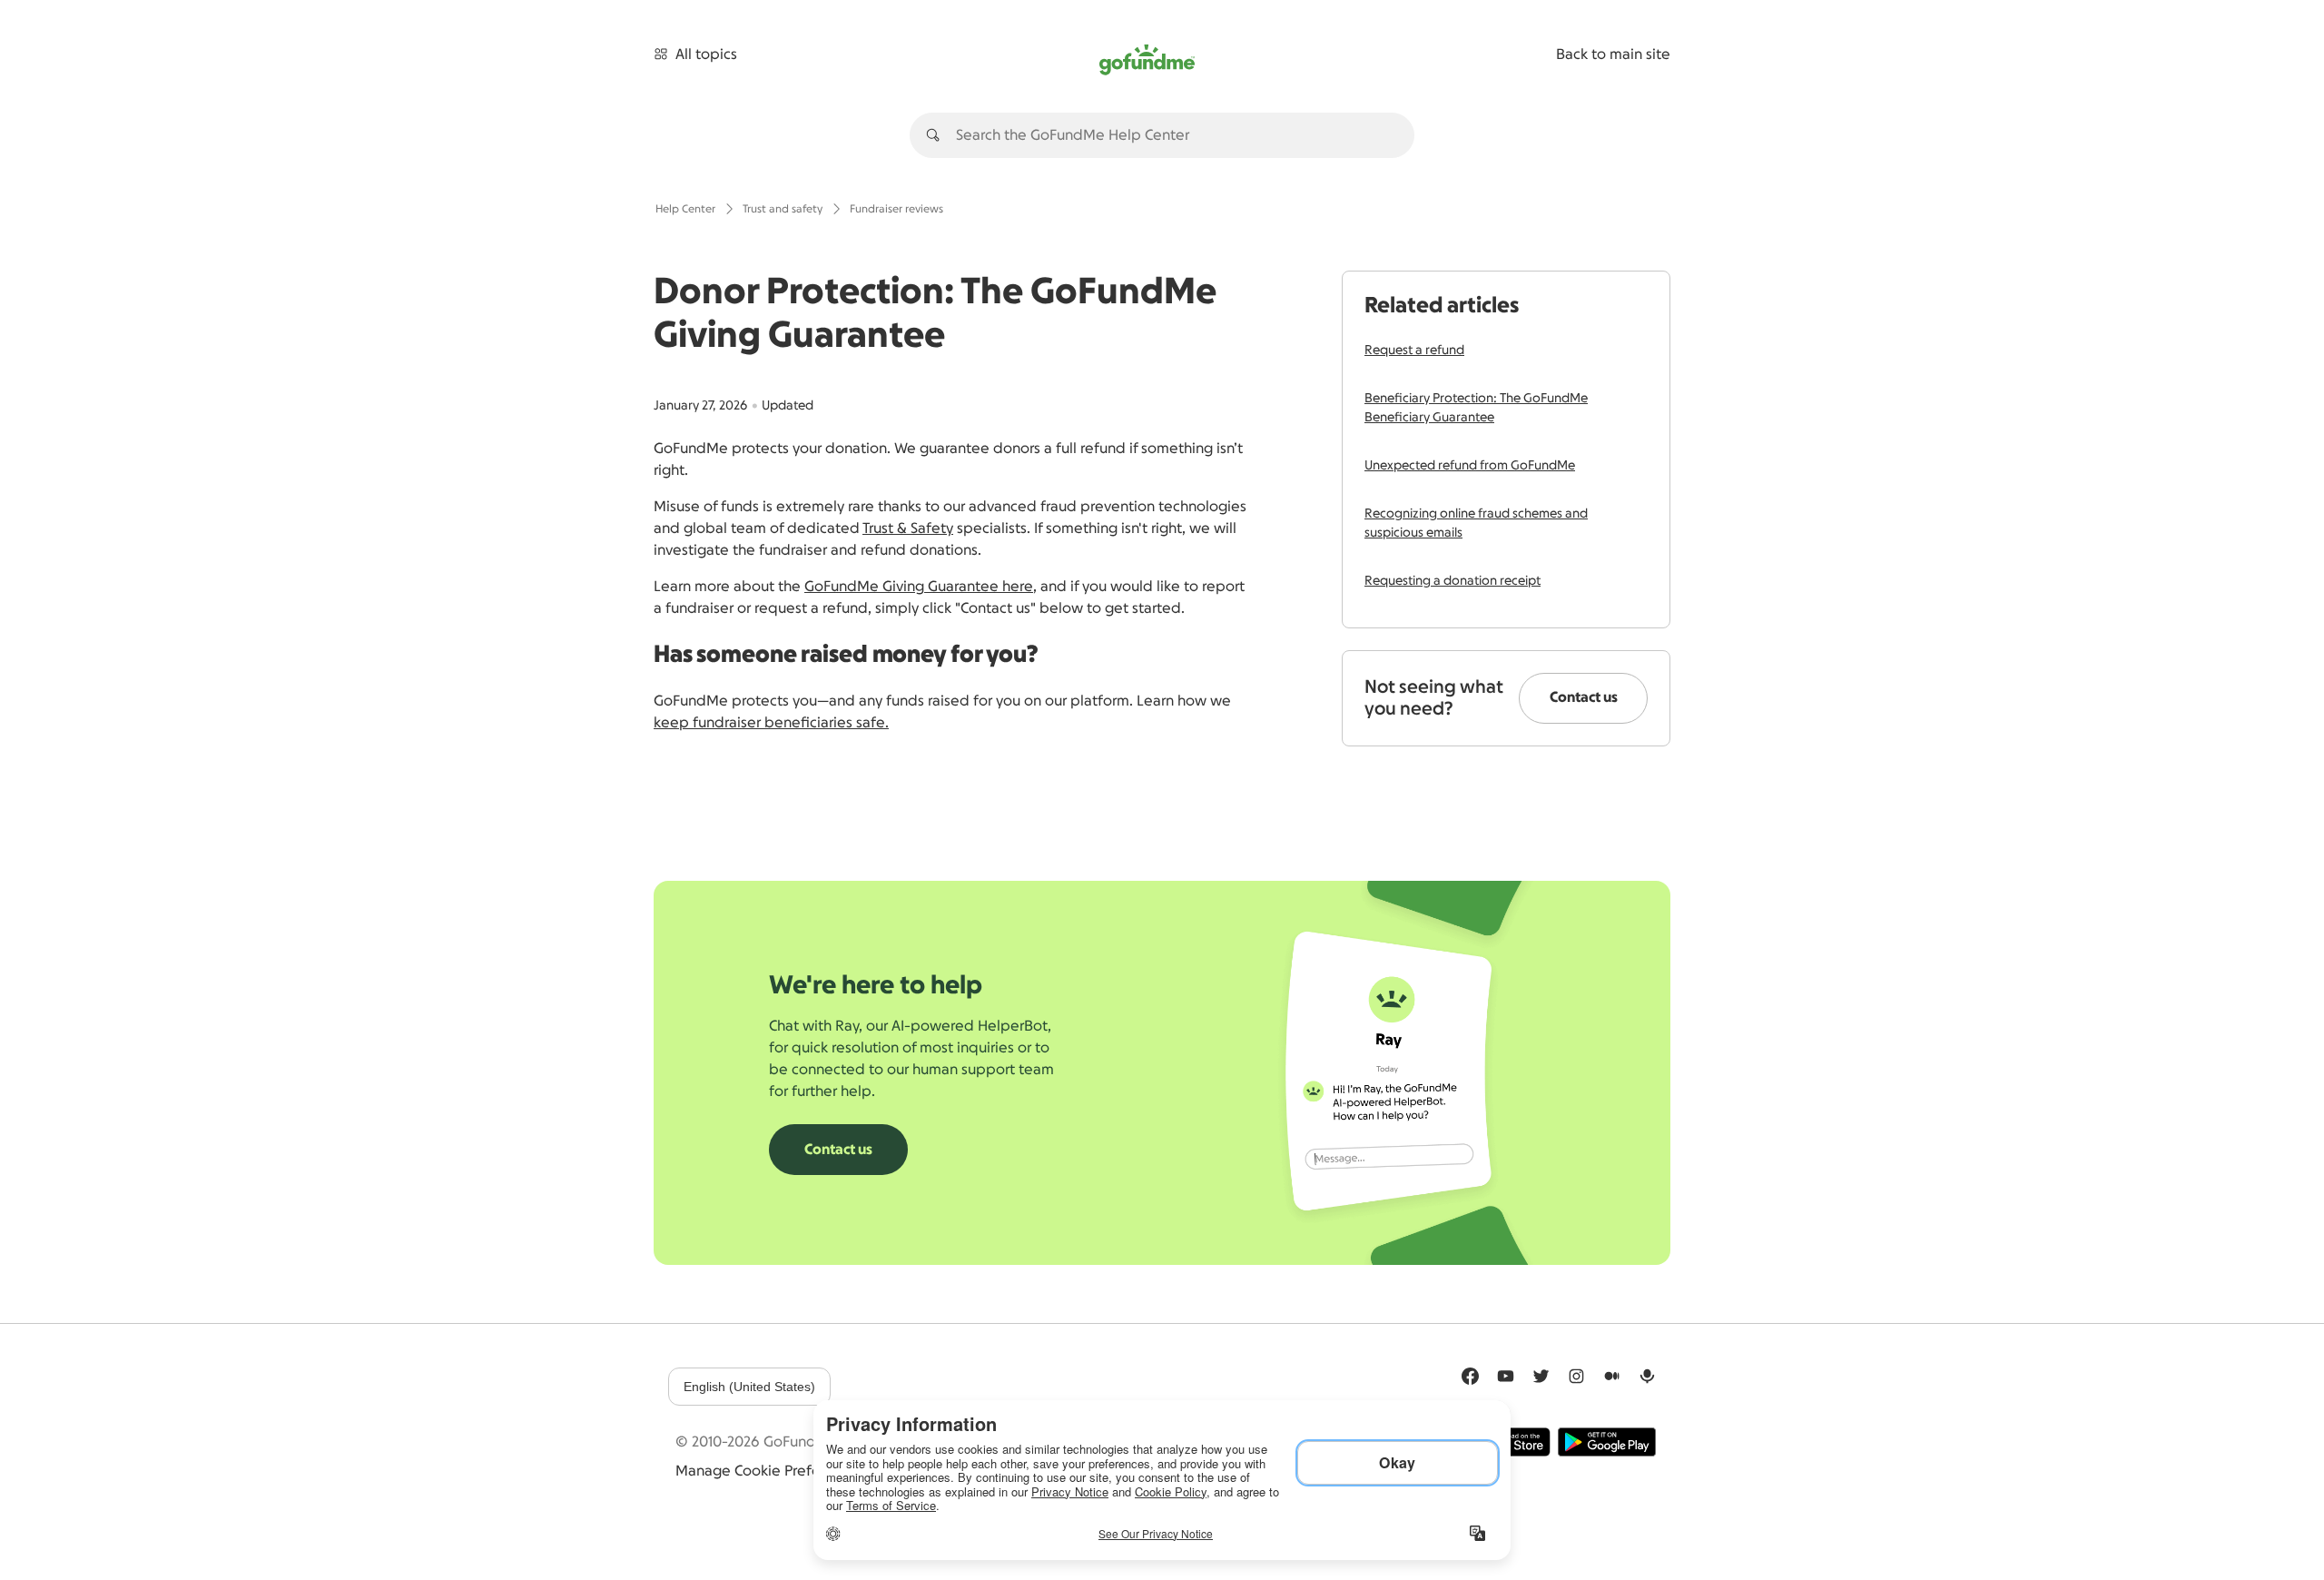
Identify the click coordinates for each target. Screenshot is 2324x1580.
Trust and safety (783, 209)
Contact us (1584, 697)
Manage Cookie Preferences (770, 1471)
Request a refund (1414, 351)
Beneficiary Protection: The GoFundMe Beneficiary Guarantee (1476, 408)
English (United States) (749, 1387)
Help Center (685, 209)
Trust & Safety (908, 528)
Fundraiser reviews (896, 209)
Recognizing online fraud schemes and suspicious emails (1476, 523)
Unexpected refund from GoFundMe (1470, 466)
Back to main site (1613, 54)
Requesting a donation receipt (1452, 581)
